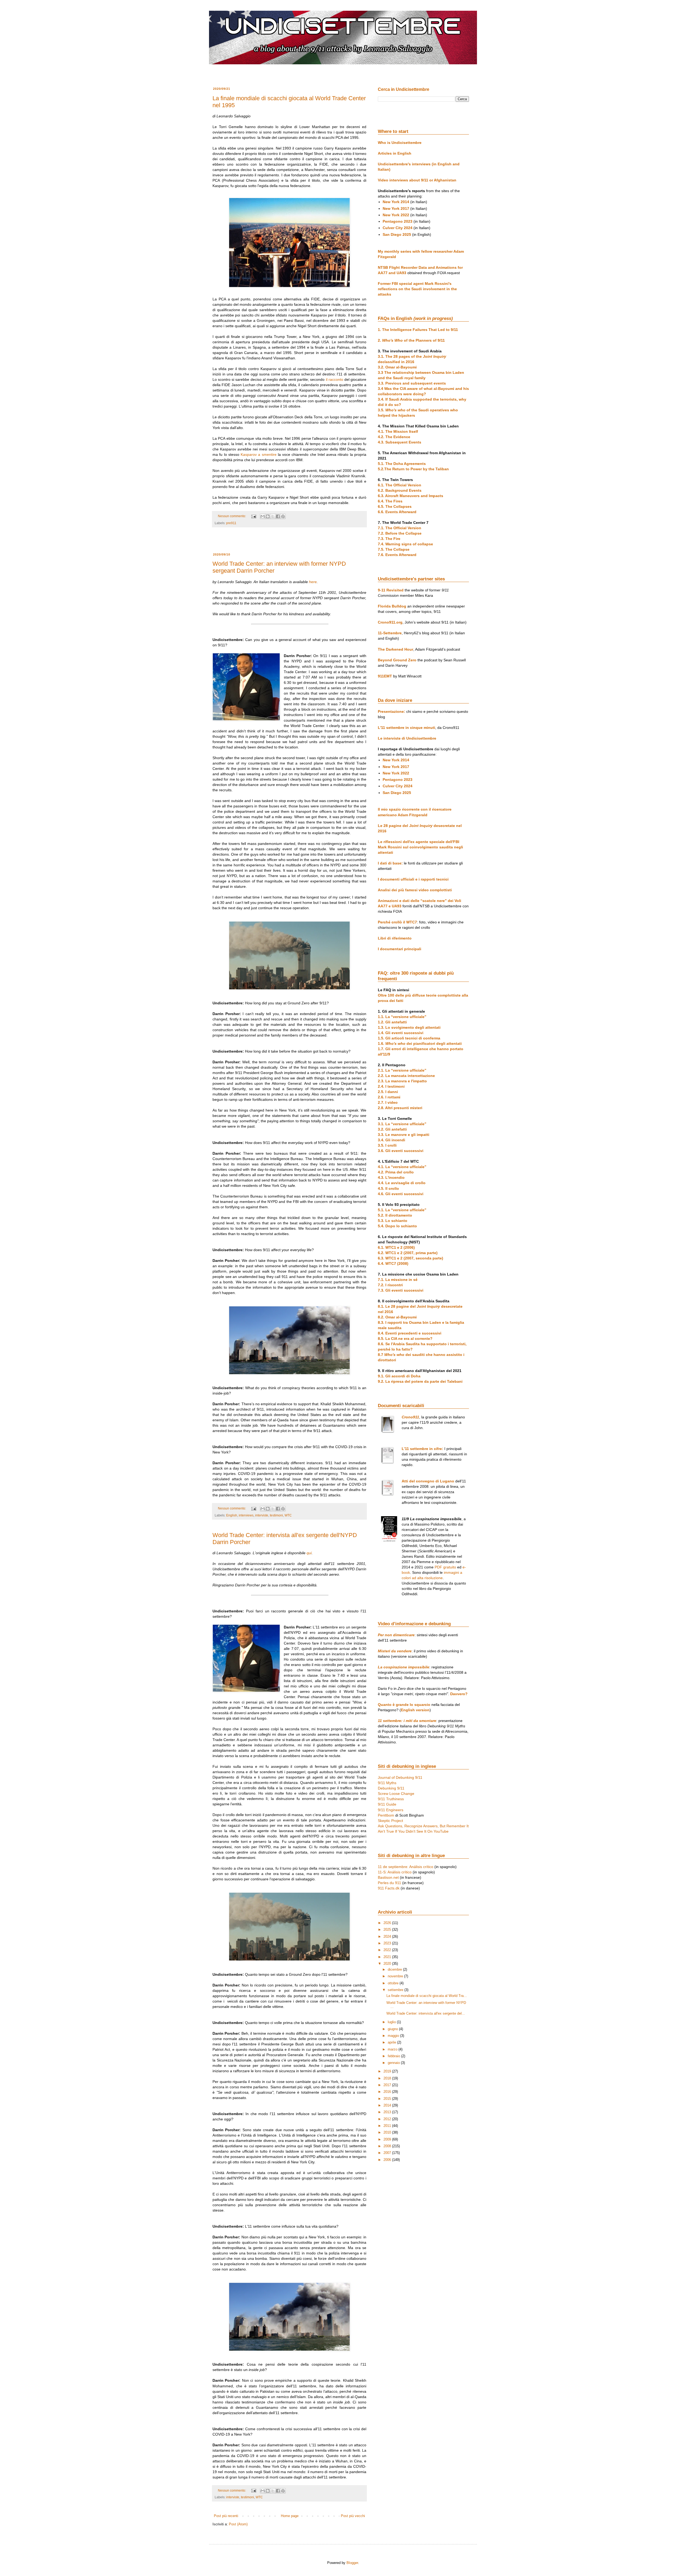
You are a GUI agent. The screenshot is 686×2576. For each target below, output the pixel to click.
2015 (388, 2099)
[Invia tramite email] (263, 516)
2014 (388, 2105)
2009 (388, 2139)
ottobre (394, 1983)
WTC (288, 1515)
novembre (396, 1976)
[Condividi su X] (273, 516)
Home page (290, 2516)
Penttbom (386, 1815)
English (232, 1515)
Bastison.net (388, 1877)
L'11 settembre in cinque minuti (407, 728)
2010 (388, 2132)
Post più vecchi (353, 2516)
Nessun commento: (232, 516)
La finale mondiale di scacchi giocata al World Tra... (427, 1996)
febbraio (394, 2056)
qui (309, 1553)
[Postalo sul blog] (268, 516)
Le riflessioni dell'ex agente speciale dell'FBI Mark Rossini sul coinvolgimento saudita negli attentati (420, 847)
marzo (393, 2049)
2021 (388, 1957)
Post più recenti (226, 2516)
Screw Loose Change (396, 1794)
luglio (392, 2022)
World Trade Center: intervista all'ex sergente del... (426, 2013)
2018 (388, 2078)
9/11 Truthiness (391, 1799)
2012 (388, 2119)
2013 (388, 2112)
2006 (388, 2160)
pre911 (231, 523)
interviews (246, 1515)
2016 (388, 2092)
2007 (388, 2153)
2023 (388, 1943)
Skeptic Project (390, 1821)
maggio (394, 2036)
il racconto (335, 379)
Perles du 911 (389, 1883)
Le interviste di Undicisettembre (407, 738)
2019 (388, 2071)
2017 (388, 2085)
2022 (388, 1950)
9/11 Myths (387, 1783)
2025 (388, 1930)
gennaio (394, 2063)
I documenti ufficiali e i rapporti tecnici (413, 879)
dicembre (395, 1969)
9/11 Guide (387, 1804)
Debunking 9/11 (391, 1788)
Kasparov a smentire (259, 454)
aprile (392, 2042)
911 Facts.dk (389, 1888)
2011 (388, 2126)
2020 (388, 1964)
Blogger (352, 2563)
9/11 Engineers (391, 1810)
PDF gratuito (445, 1567)
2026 (388, 1923)
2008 (388, 2146)
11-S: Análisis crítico (395, 1872)
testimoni (276, 1515)
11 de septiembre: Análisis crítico (406, 1867)
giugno (393, 2029)
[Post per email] (253, 516)
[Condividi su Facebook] (278, 516)
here (313, 582)
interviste (262, 1515)
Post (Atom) (238, 2524)
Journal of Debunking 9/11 (400, 1777)
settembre (396, 1990)
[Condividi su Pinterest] (283, 516)
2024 (388, 1936)
